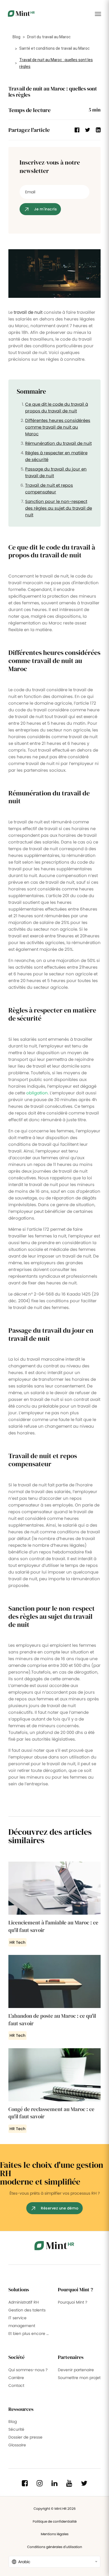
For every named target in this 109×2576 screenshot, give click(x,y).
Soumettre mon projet (79, 2378)
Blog (16, 37)
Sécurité (16, 2429)
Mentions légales (55, 2534)
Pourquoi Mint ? (73, 2302)
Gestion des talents (27, 2310)
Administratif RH (24, 2302)
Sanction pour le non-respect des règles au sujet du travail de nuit (59, 508)
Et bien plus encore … (29, 2333)
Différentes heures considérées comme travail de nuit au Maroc (58, 427)
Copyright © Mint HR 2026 (55, 2509)
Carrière (16, 2378)
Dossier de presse (25, 2437)
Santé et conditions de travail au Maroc (54, 48)
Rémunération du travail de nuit (58, 443)
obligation (37, 1093)
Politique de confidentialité (55, 2521)
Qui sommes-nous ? (28, 2370)
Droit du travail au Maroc (49, 37)
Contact (16, 2385)
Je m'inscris (45, 209)
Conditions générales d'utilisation (55, 2547)
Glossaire (17, 2445)
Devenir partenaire (76, 2370)
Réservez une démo (60, 2208)
